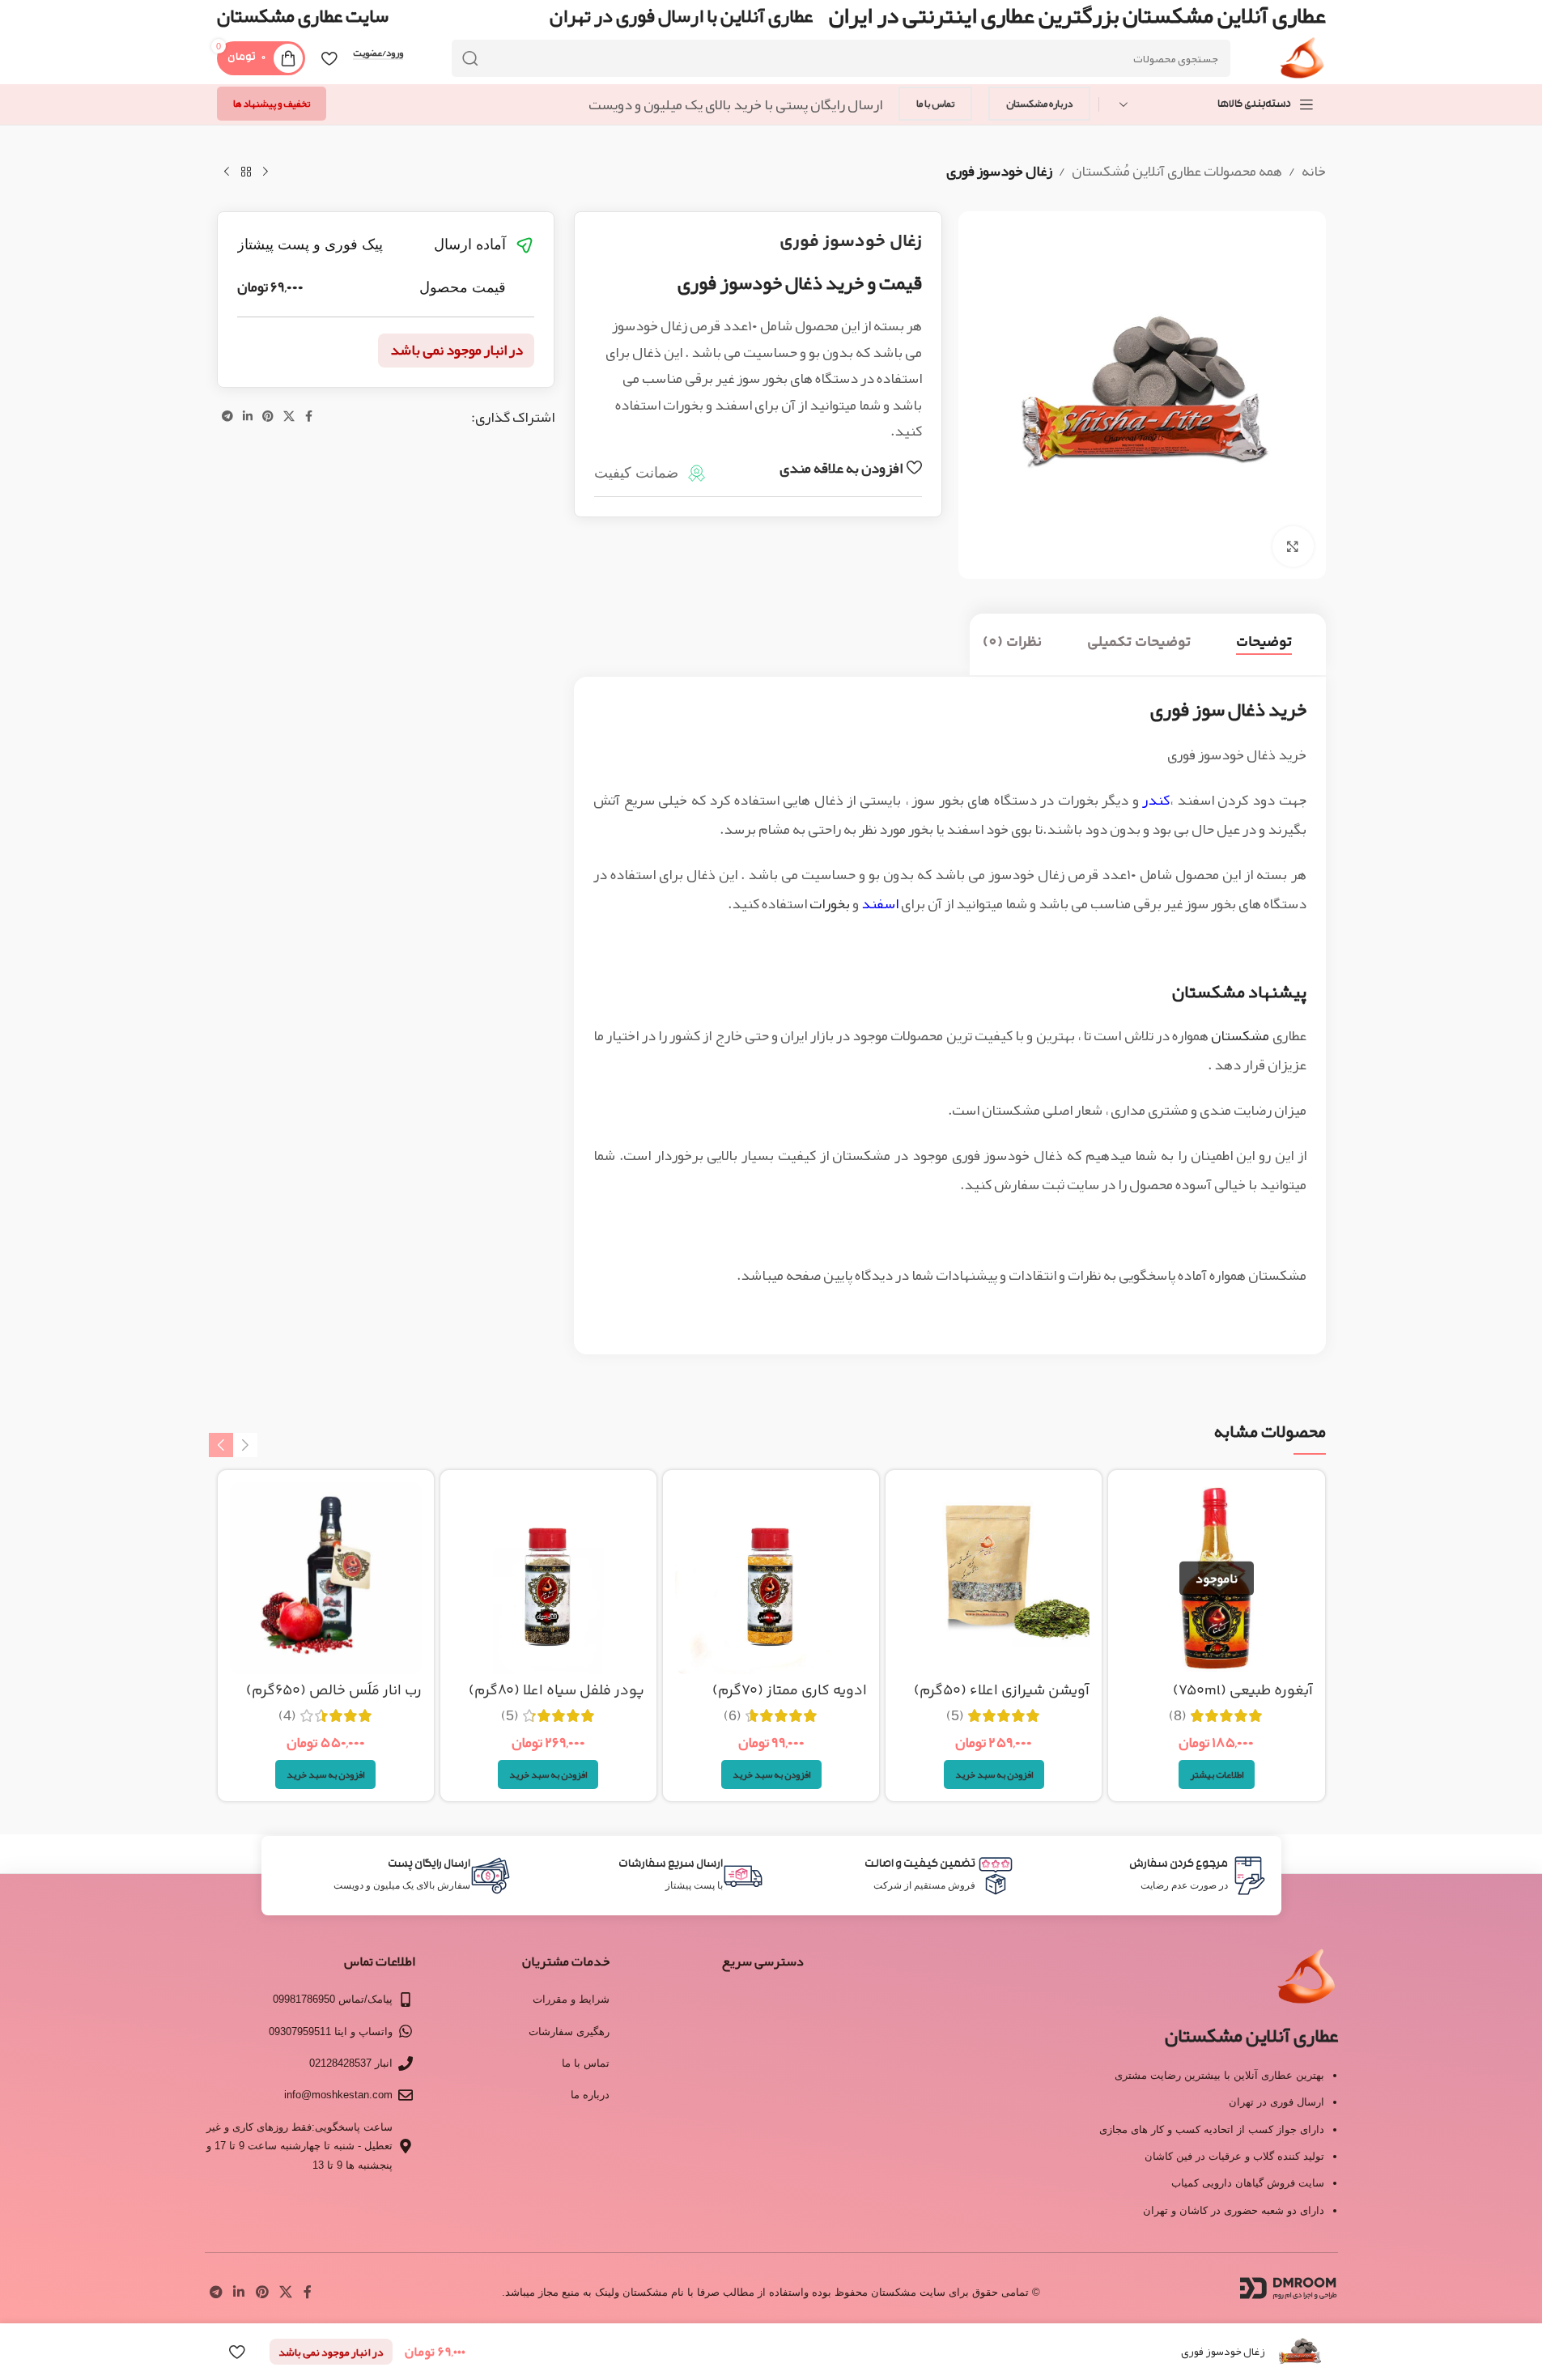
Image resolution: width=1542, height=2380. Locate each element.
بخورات (830, 903)
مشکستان (1240, 1035)
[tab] (1264, 644)
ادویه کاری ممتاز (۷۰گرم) (790, 1691)
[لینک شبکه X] (289, 416)
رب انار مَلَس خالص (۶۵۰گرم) (334, 1691)
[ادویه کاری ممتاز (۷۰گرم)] (771, 1578)
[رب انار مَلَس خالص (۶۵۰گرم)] (326, 1578)
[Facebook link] (309, 416)
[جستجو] (470, 58)
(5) (955, 1715)
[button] (994, 1774)
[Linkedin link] (248, 416)
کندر (1156, 800)
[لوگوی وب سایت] (1302, 63)
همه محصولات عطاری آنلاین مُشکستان (1177, 171)
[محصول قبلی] (265, 172)
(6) (733, 1715)
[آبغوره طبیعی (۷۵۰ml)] (1216, 1578)
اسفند (880, 903)
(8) (1178, 1715)
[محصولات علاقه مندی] (329, 58)
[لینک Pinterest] (268, 416)
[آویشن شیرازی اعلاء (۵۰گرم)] (994, 1578)
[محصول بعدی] (227, 172)
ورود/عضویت (378, 53)
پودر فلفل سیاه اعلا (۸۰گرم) (556, 1691)
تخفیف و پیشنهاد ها (272, 104)
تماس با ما (935, 104)
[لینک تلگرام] (227, 416)
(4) (287, 1715)
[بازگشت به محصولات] (246, 172)
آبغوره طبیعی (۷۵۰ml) (1243, 1691)
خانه (1314, 171)
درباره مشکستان (1039, 104)
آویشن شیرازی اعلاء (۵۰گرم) (1002, 1691)
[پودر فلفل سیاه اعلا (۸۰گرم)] (548, 1578)
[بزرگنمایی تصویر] (1293, 546)
